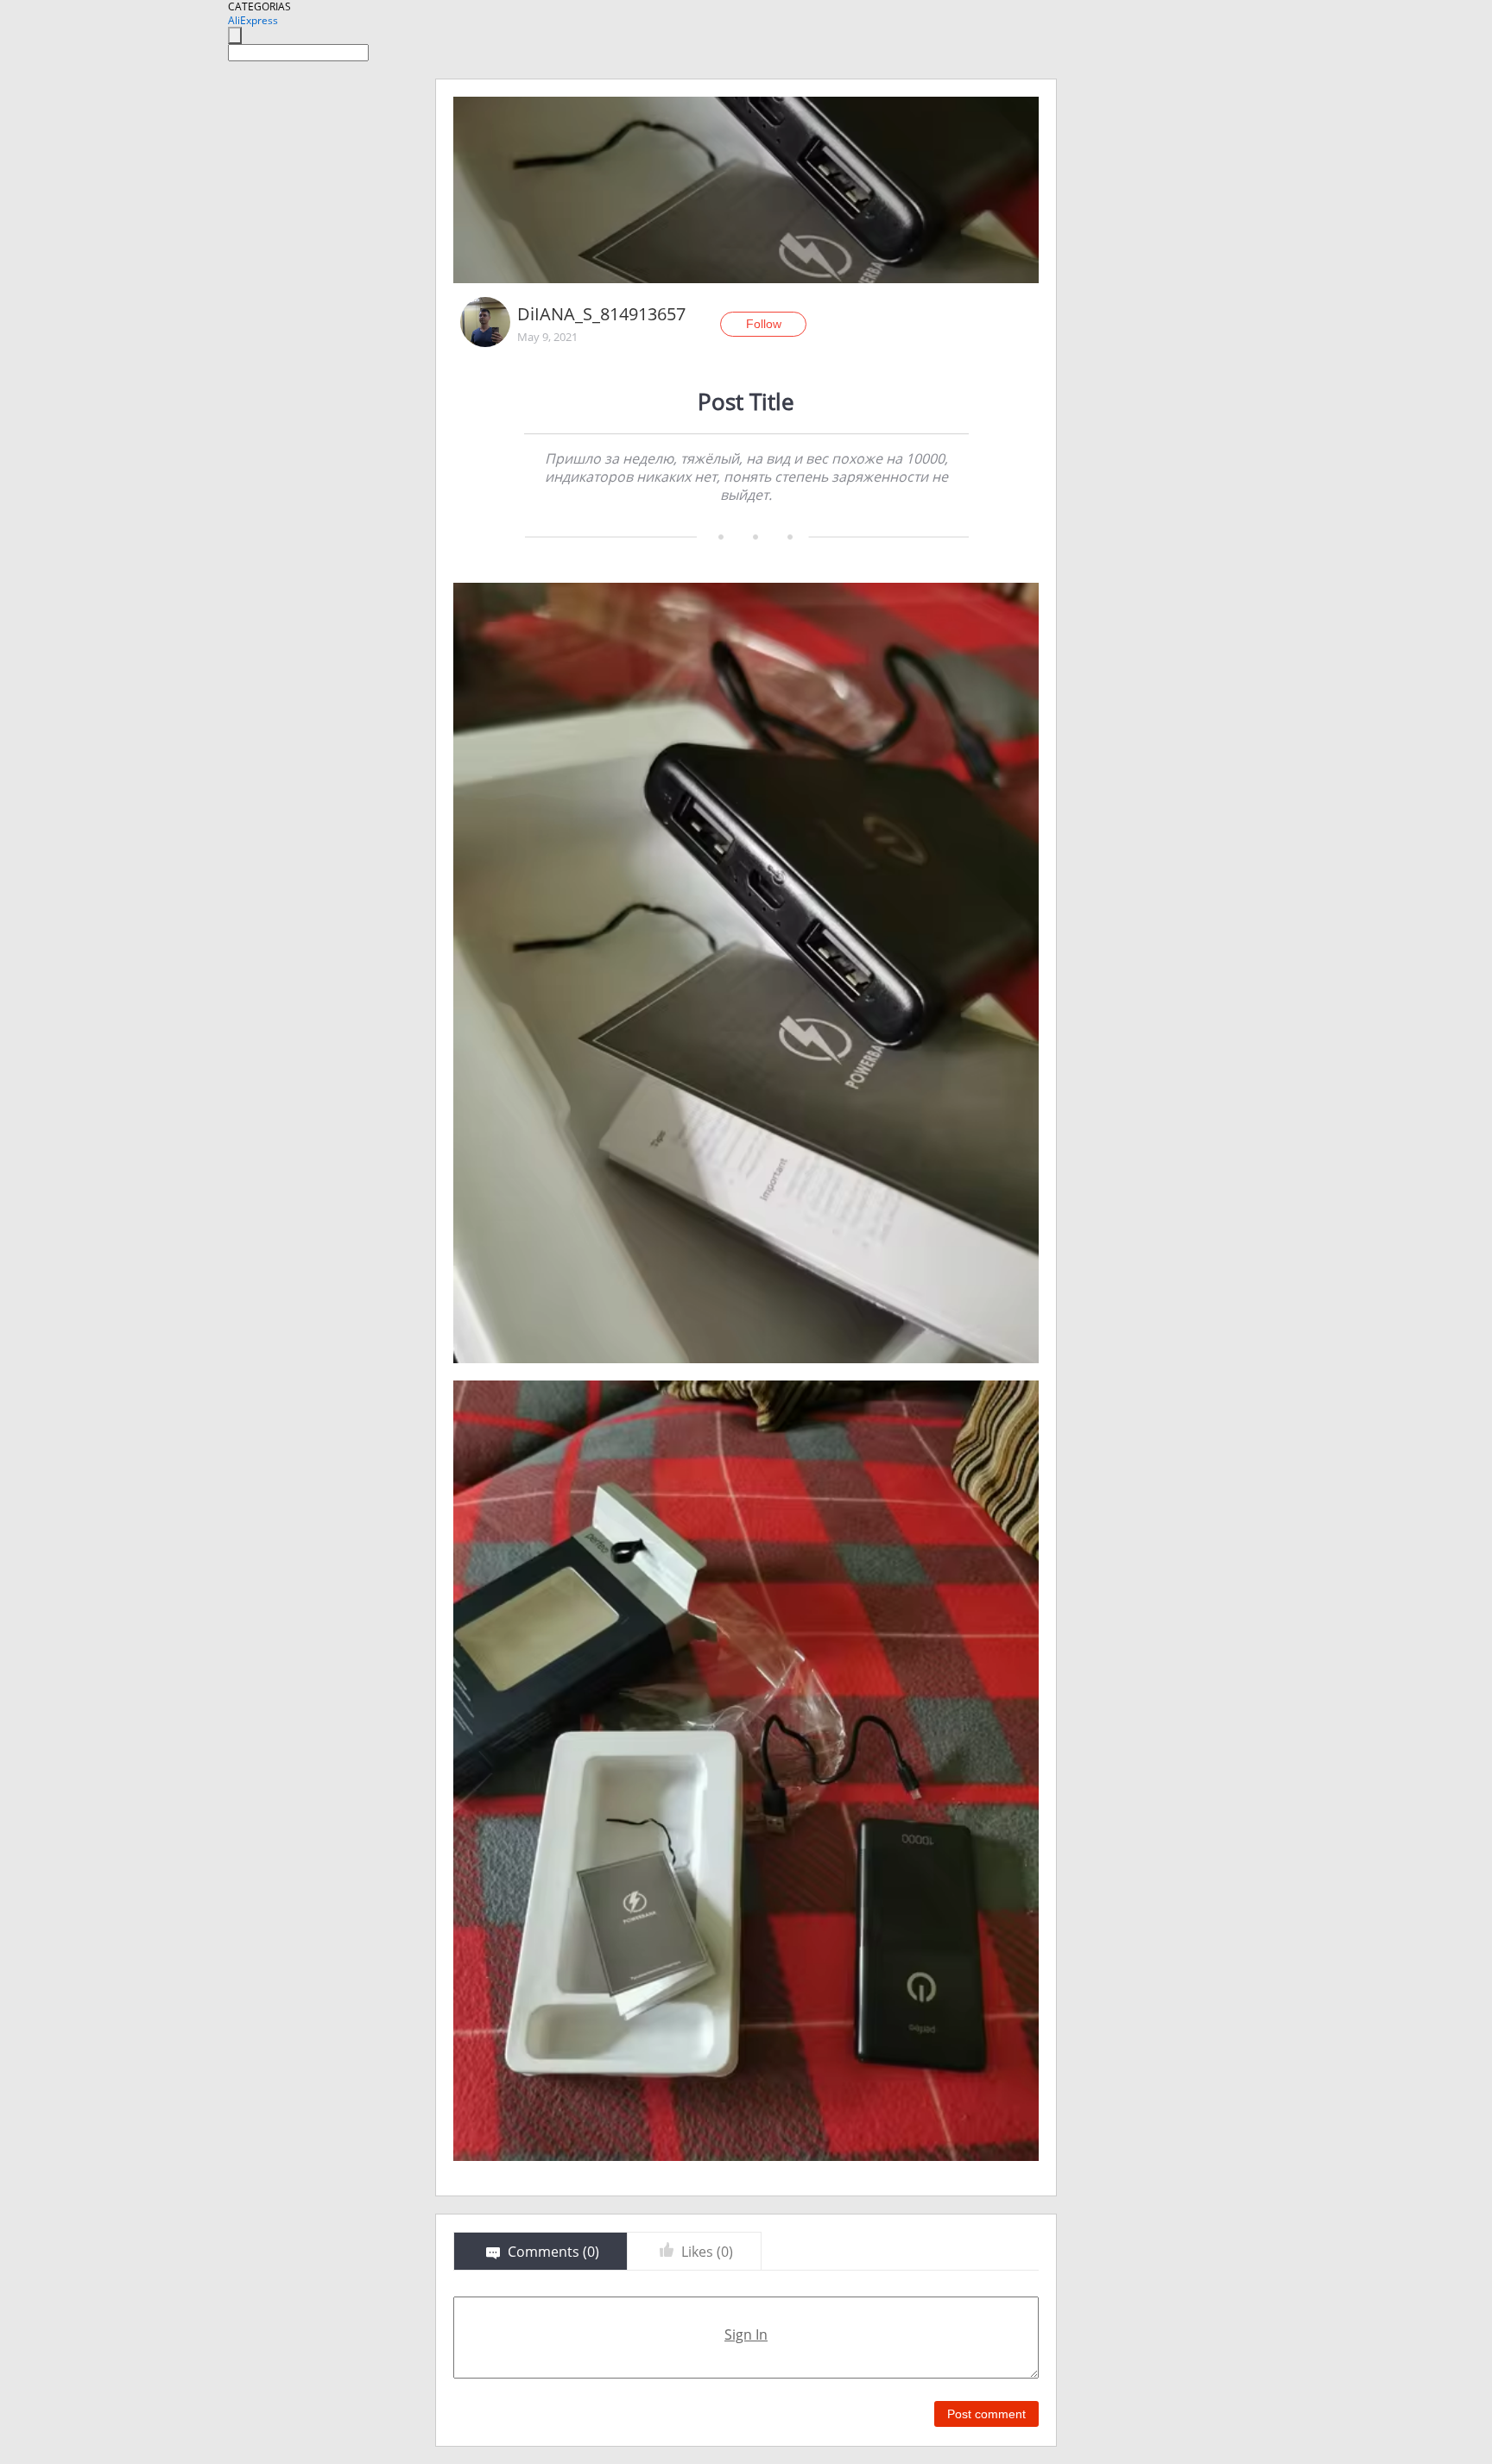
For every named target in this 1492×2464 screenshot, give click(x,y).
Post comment (986, 2414)
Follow (764, 324)
